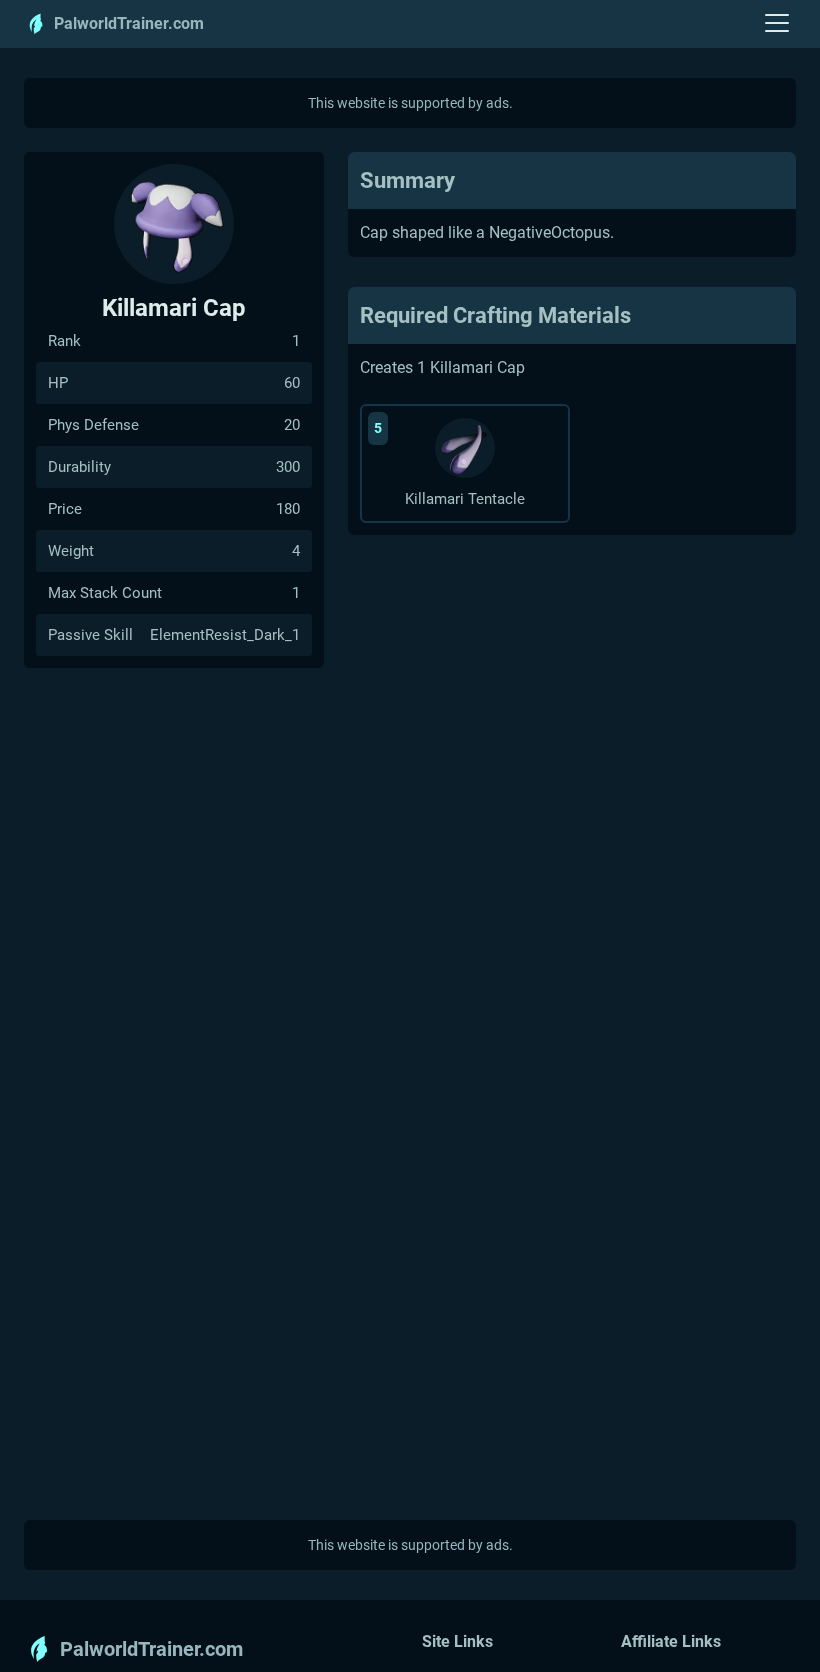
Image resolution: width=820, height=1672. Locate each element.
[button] (777, 24)
